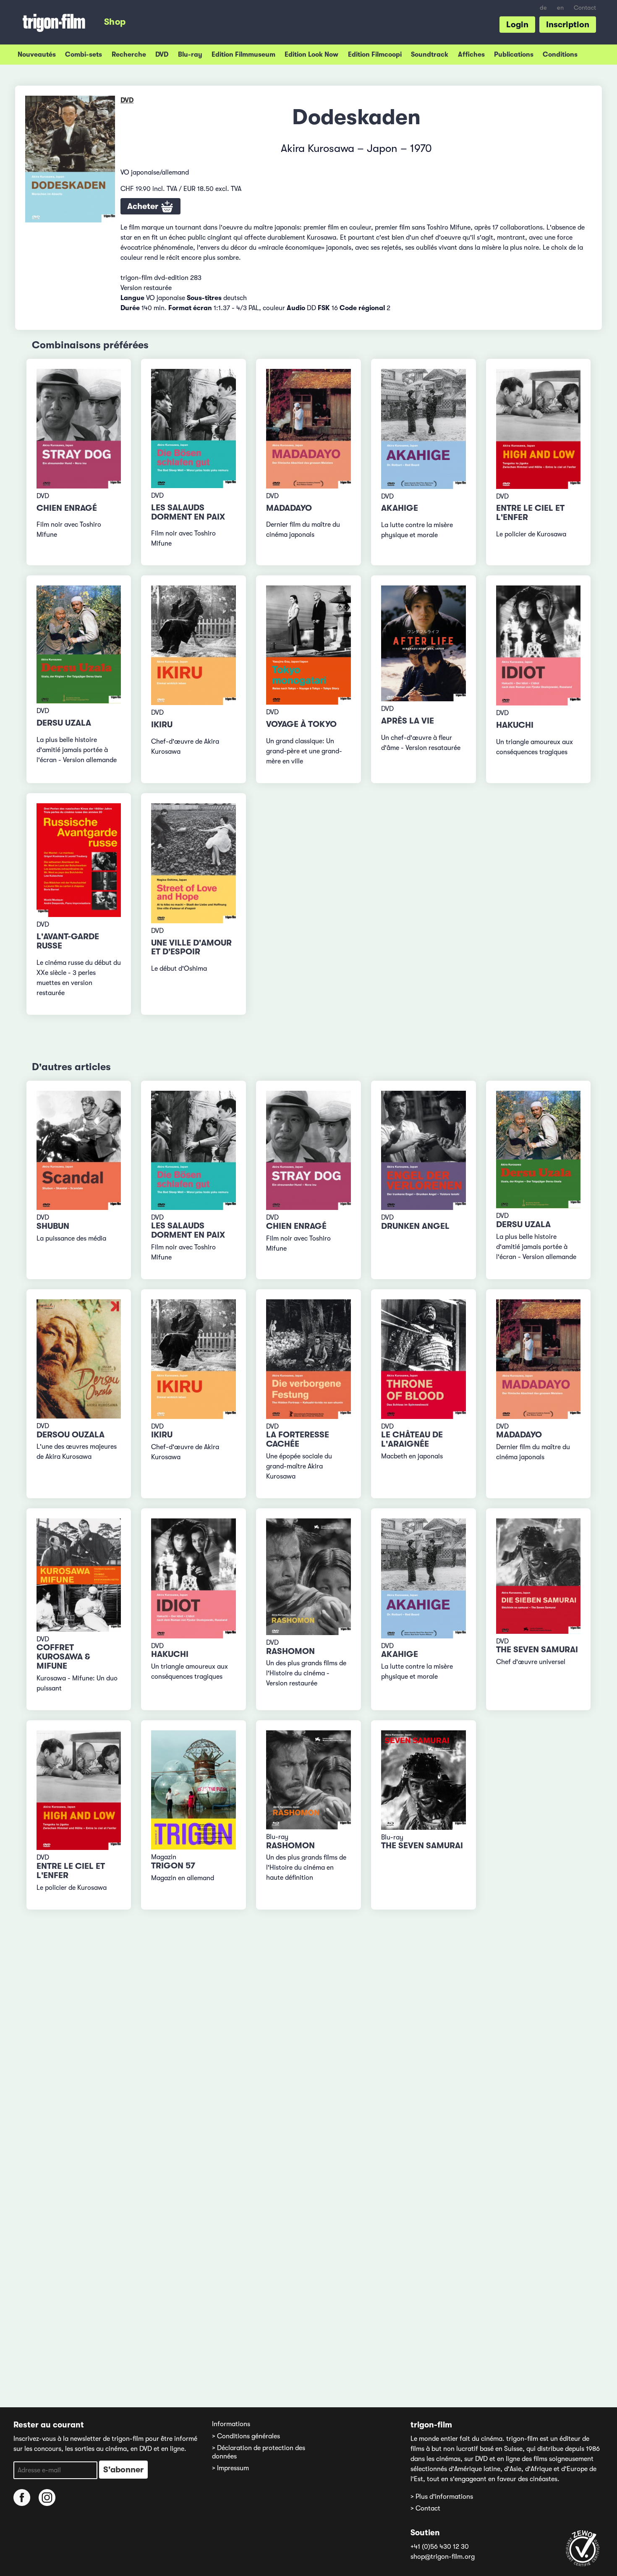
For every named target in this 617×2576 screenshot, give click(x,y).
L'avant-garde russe (68, 941)
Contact (585, 8)
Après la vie (408, 721)
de (543, 8)
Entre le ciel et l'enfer (530, 513)
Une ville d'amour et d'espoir (191, 947)
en (560, 8)
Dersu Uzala (64, 723)
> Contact (425, 2508)
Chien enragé (67, 508)
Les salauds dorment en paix (188, 512)
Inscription (568, 25)
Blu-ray (190, 55)
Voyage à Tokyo (301, 724)
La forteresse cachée (298, 1439)
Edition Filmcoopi (375, 55)
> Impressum (230, 2468)
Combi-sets (84, 55)
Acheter (144, 206)
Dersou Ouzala (71, 1435)
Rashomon (290, 1651)
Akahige (400, 508)
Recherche (129, 55)
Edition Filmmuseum (243, 55)
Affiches (471, 55)
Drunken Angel (415, 1226)
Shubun (53, 1226)
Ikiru (162, 725)
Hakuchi (515, 725)
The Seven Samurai (537, 1650)
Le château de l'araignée (412, 1439)
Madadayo (289, 508)
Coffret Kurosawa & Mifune (63, 1657)
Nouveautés (37, 55)
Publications (514, 55)
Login (517, 25)
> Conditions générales (246, 2436)
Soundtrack (430, 55)
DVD (162, 55)
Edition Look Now (311, 55)
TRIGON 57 (173, 1866)
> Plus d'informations (442, 2497)
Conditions (560, 55)
